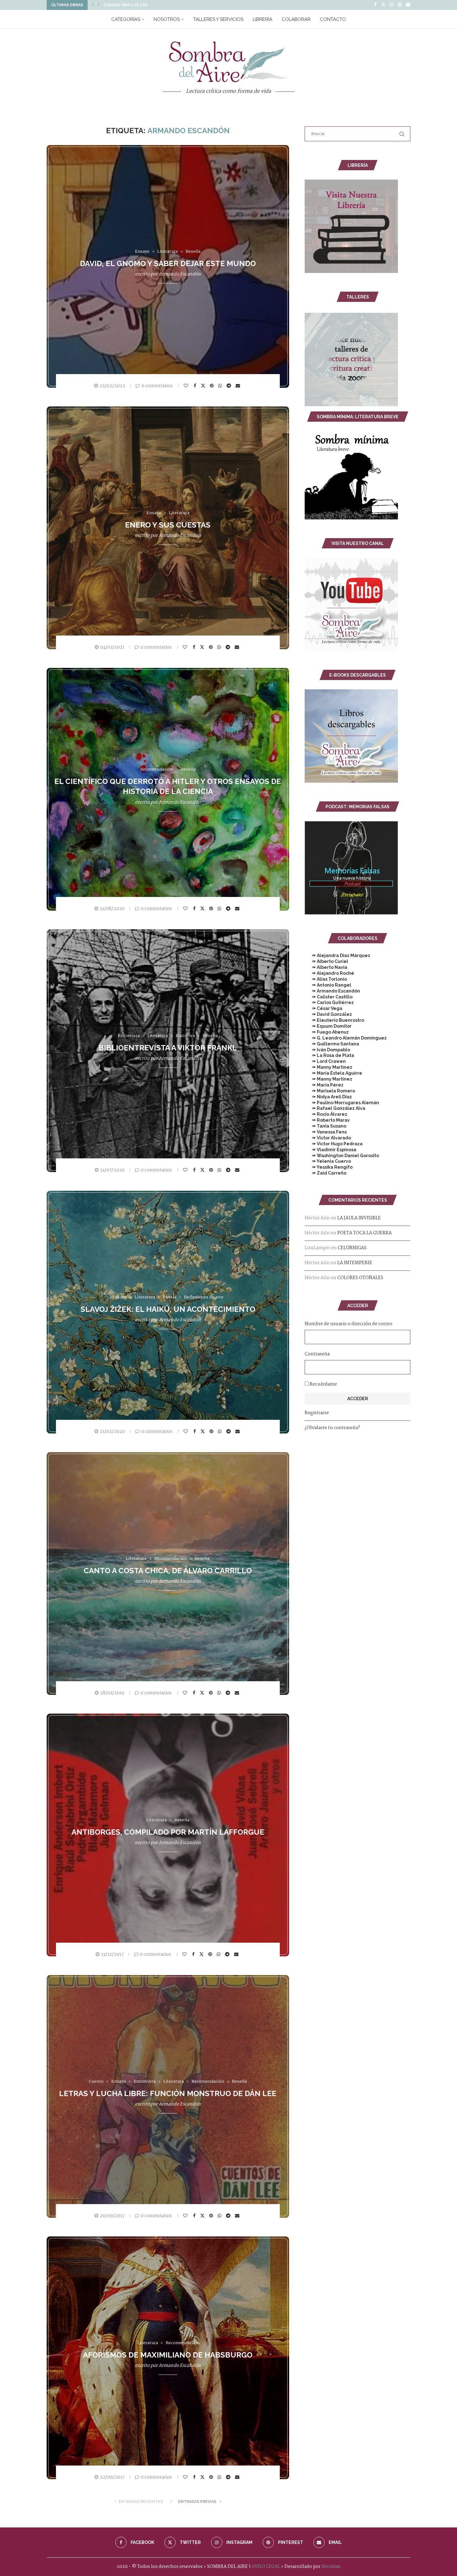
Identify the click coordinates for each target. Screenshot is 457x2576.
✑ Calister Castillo (329, 997)
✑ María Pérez (324, 1085)
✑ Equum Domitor (328, 1026)
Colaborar (296, 19)
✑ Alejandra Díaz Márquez (337, 955)
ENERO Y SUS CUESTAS (168, 525)
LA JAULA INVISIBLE (359, 1218)
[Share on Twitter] (204, 385)
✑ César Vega (323, 1008)
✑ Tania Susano (325, 1126)
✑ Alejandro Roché (329, 973)
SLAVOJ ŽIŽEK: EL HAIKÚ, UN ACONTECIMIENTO (168, 1309)
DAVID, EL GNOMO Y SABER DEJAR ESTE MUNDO (168, 263)
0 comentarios (157, 386)
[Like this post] (187, 386)
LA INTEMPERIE (355, 1263)
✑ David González (328, 1014)
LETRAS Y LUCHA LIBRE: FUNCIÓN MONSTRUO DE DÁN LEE (168, 2093)
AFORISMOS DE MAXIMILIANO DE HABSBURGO (168, 2355)
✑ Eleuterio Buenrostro (334, 1020)
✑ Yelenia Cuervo (328, 1161)
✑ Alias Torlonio (326, 979)
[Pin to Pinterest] (212, 386)
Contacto (333, 19)
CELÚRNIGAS (352, 1248)
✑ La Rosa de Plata (329, 1055)
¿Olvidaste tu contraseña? (332, 1428)
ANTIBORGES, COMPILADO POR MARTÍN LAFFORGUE (168, 1832)
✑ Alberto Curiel (326, 961)
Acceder (358, 1399)
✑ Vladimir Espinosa (330, 1150)
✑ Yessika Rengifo (329, 1167)
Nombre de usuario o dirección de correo (349, 1324)
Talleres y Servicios (218, 19)
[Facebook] (375, 5)
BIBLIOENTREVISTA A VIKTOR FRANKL (168, 1048)
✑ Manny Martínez (328, 1067)
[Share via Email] (239, 386)
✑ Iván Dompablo (327, 1050)
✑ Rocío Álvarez (326, 1114)
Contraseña (317, 1354)
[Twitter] (383, 5)
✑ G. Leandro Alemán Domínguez (346, 1038)
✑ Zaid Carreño (325, 1173)
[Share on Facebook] (196, 386)
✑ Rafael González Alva (335, 1108)
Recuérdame (323, 1384)
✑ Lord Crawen (325, 1061)
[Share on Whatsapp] (221, 386)
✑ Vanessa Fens (326, 1132)
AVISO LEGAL (266, 2567)
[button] (93, 5)
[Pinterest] (400, 5)
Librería (263, 19)
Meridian (331, 2567)
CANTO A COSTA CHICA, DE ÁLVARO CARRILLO (168, 1571)
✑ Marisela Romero (330, 1091)
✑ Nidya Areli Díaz (328, 1097)
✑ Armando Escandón (332, 991)
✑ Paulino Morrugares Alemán (342, 1103)
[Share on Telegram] (230, 386)
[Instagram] (392, 5)
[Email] (408, 5)
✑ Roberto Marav (327, 1120)
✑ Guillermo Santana (332, 1044)
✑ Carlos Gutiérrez (329, 1002)
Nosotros (167, 19)
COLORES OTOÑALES (360, 1278)
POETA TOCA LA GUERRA (365, 1233)
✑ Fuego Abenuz (327, 1032)
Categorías (126, 19)
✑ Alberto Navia (326, 967)
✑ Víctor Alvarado (328, 1138)
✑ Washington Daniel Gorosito (342, 1156)
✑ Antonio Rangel (328, 985)
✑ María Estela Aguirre (333, 1073)
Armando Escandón (180, 274)
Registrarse (317, 1413)
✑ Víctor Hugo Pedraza (334, 1144)
